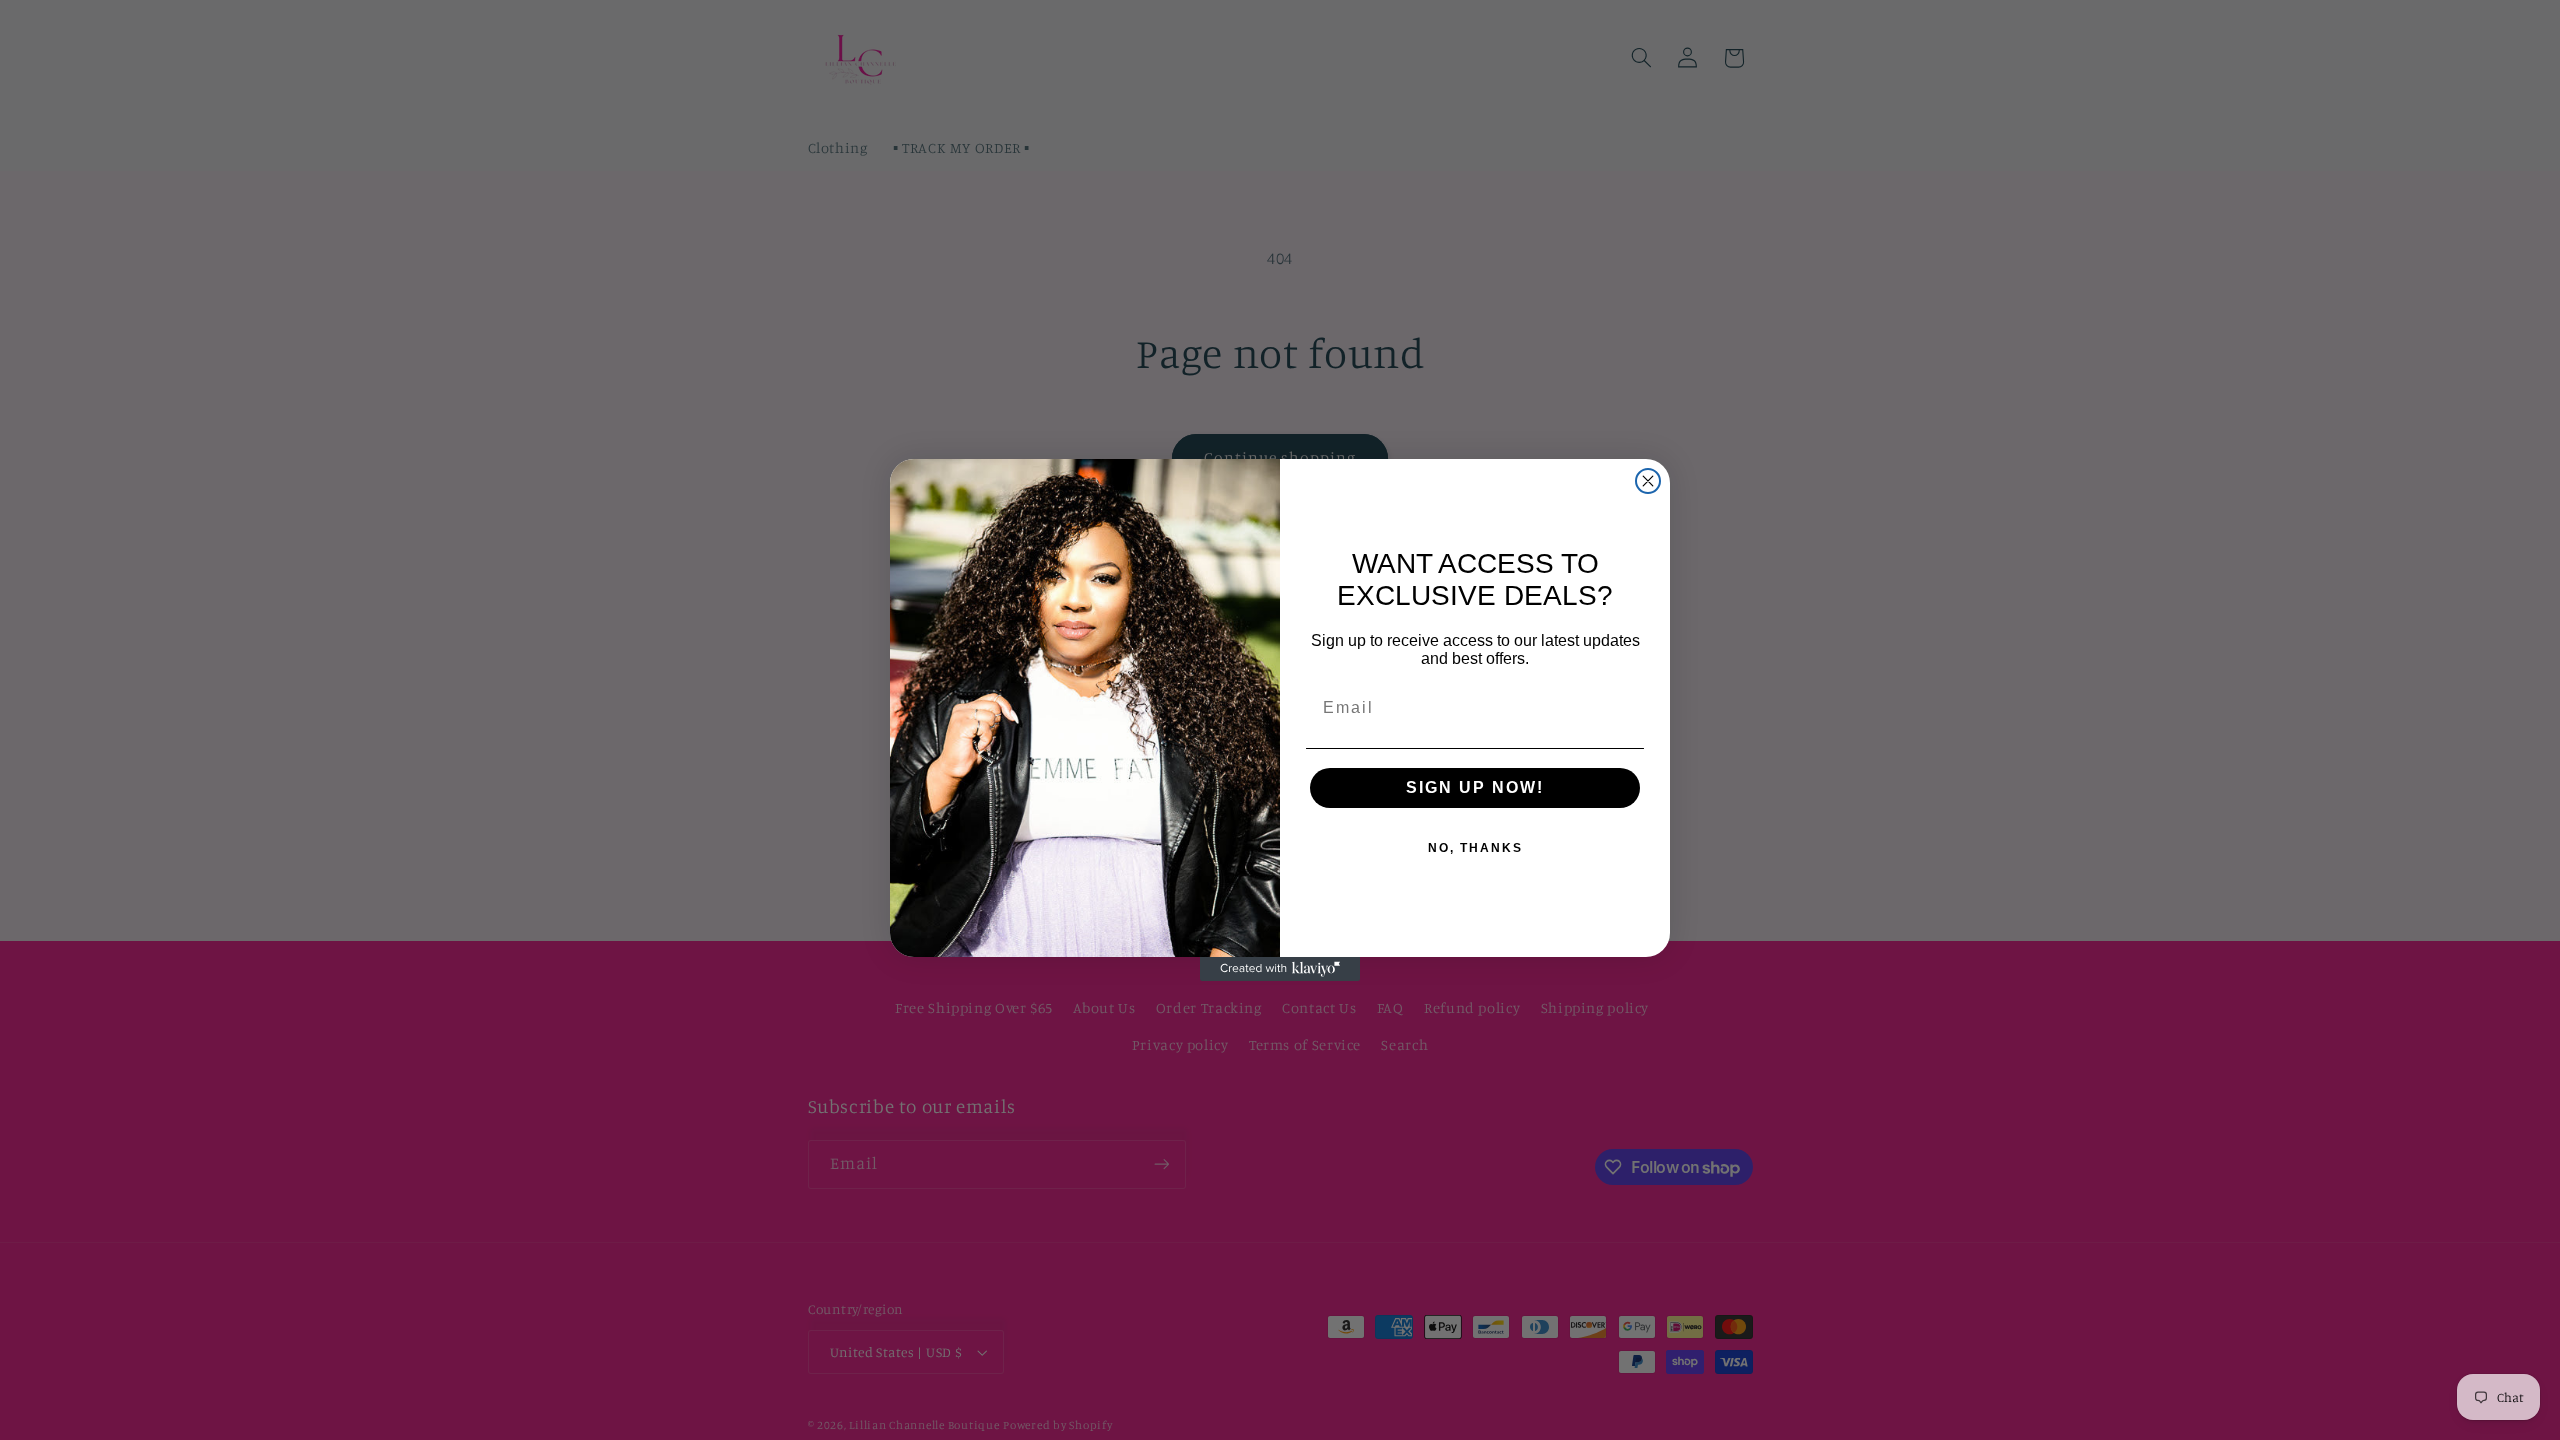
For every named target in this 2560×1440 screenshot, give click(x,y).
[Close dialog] (1648, 481)
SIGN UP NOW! (1475, 787)
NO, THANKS (1475, 848)
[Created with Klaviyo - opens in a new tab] (1280, 969)
